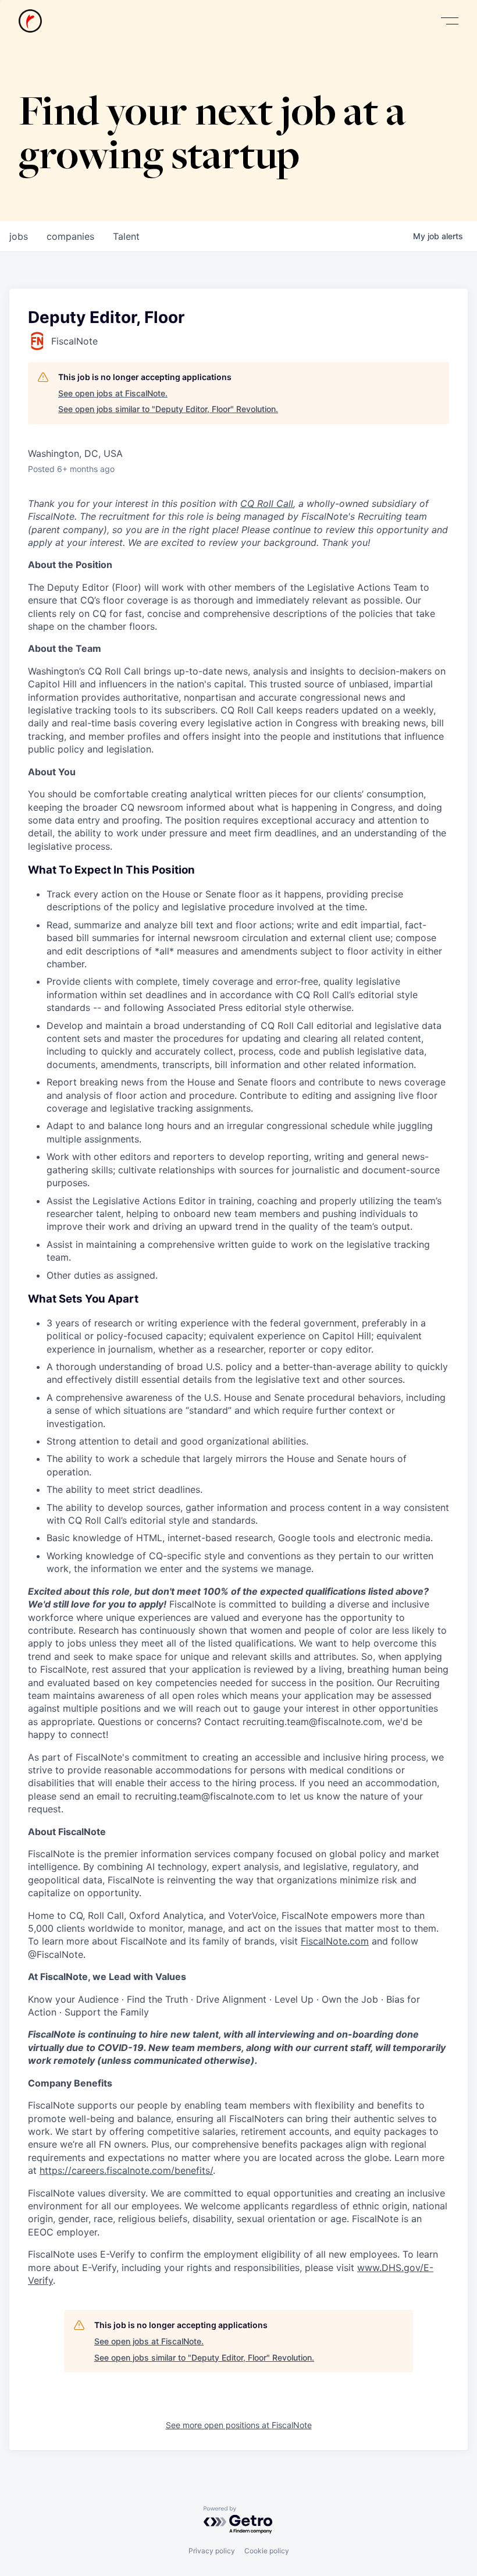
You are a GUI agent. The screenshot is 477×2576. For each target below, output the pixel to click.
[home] (30, 21)
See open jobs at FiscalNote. (113, 393)
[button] (450, 21)
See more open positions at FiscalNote (239, 2425)
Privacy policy (212, 2551)
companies (70, 236)
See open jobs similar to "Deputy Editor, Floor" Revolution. (168, 409)
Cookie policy (267, 2551)
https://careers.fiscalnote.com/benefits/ (126, 2170)
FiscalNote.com (335, 1941)
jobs (19, 236)
